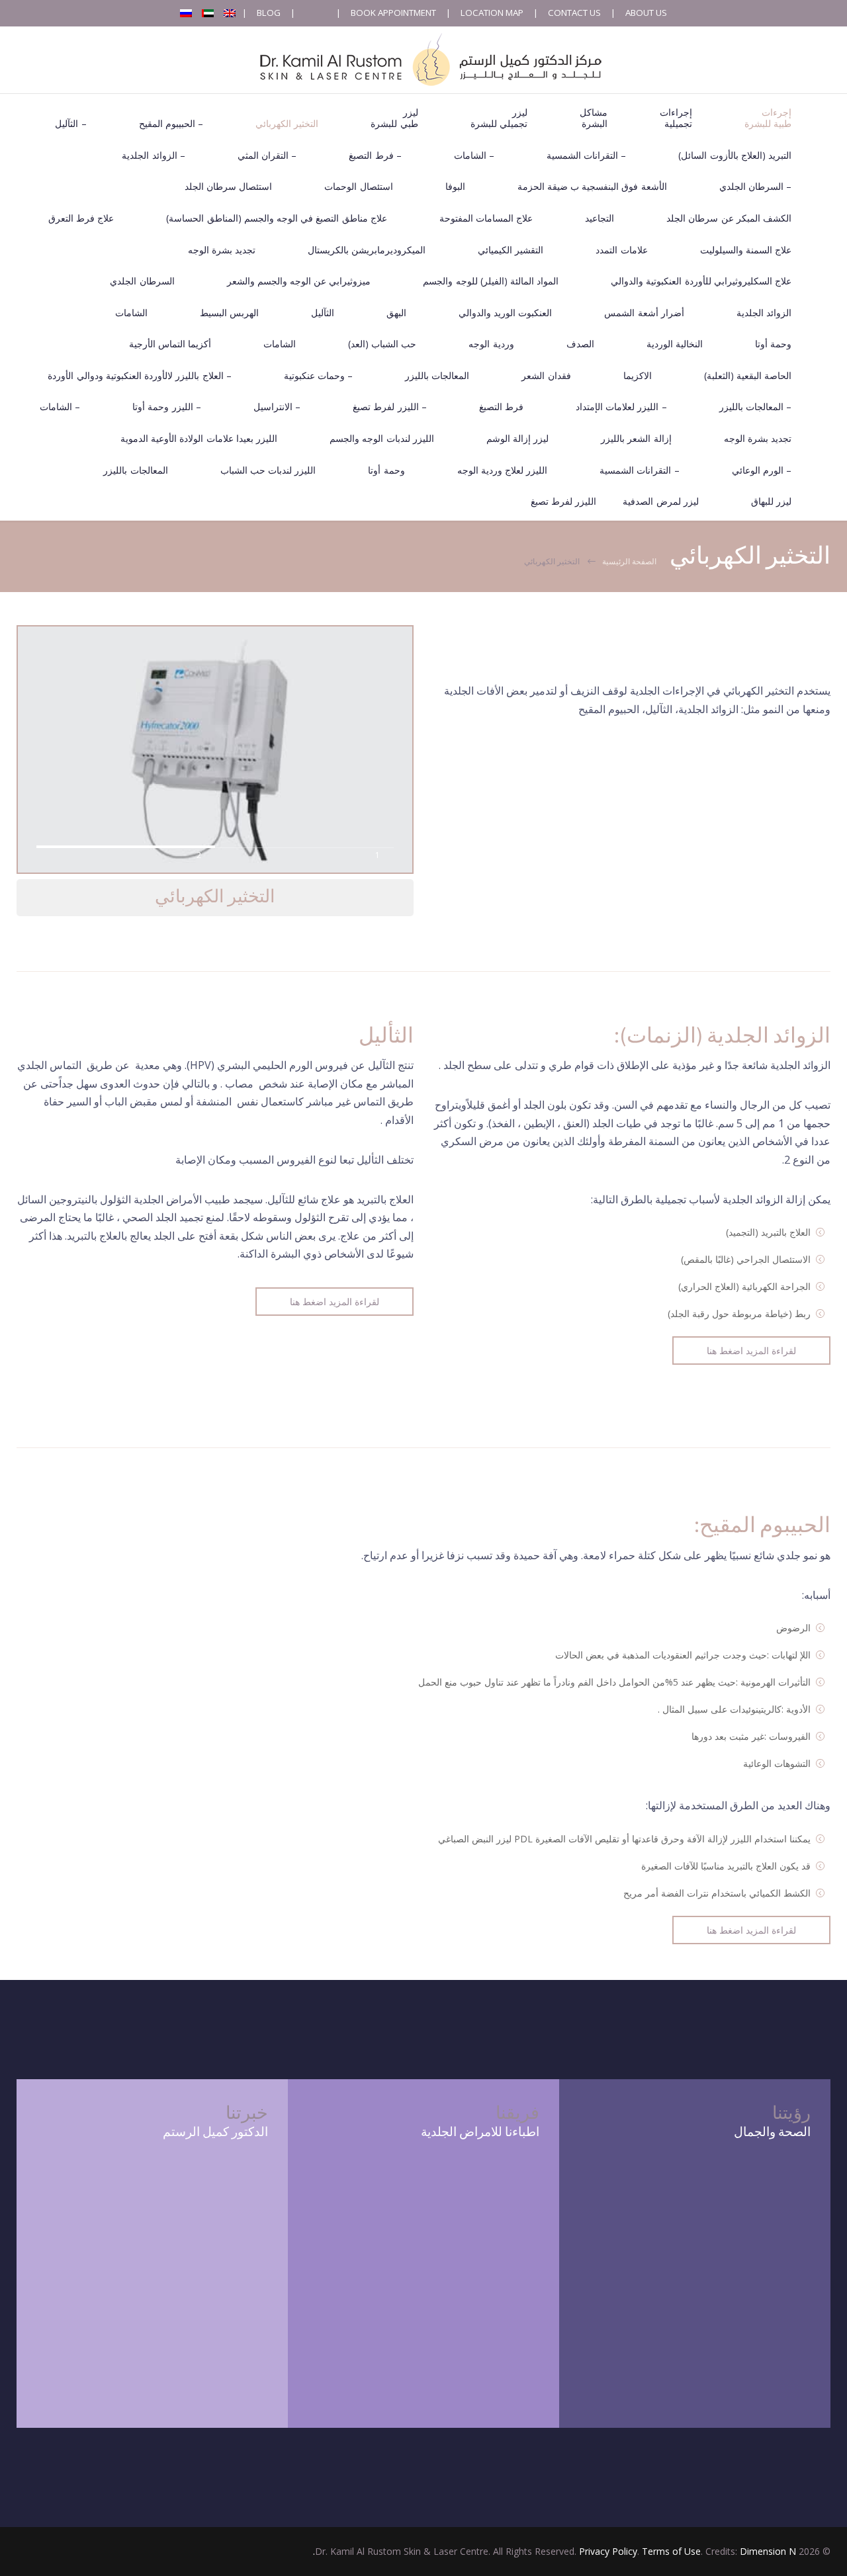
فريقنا (517, 2113)
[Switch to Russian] (186, 13)
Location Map (492, 13)
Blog (269, 13)
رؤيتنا (791, 2113)
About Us (646, 13)
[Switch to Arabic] (208, 13)
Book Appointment (393, 13)
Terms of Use (671, 2551)
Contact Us (574, 13)
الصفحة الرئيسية (629, 561)
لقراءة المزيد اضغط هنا (334, 1302)
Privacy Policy (608, 2551)
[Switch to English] (230, 13)
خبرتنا (247, 2113)
